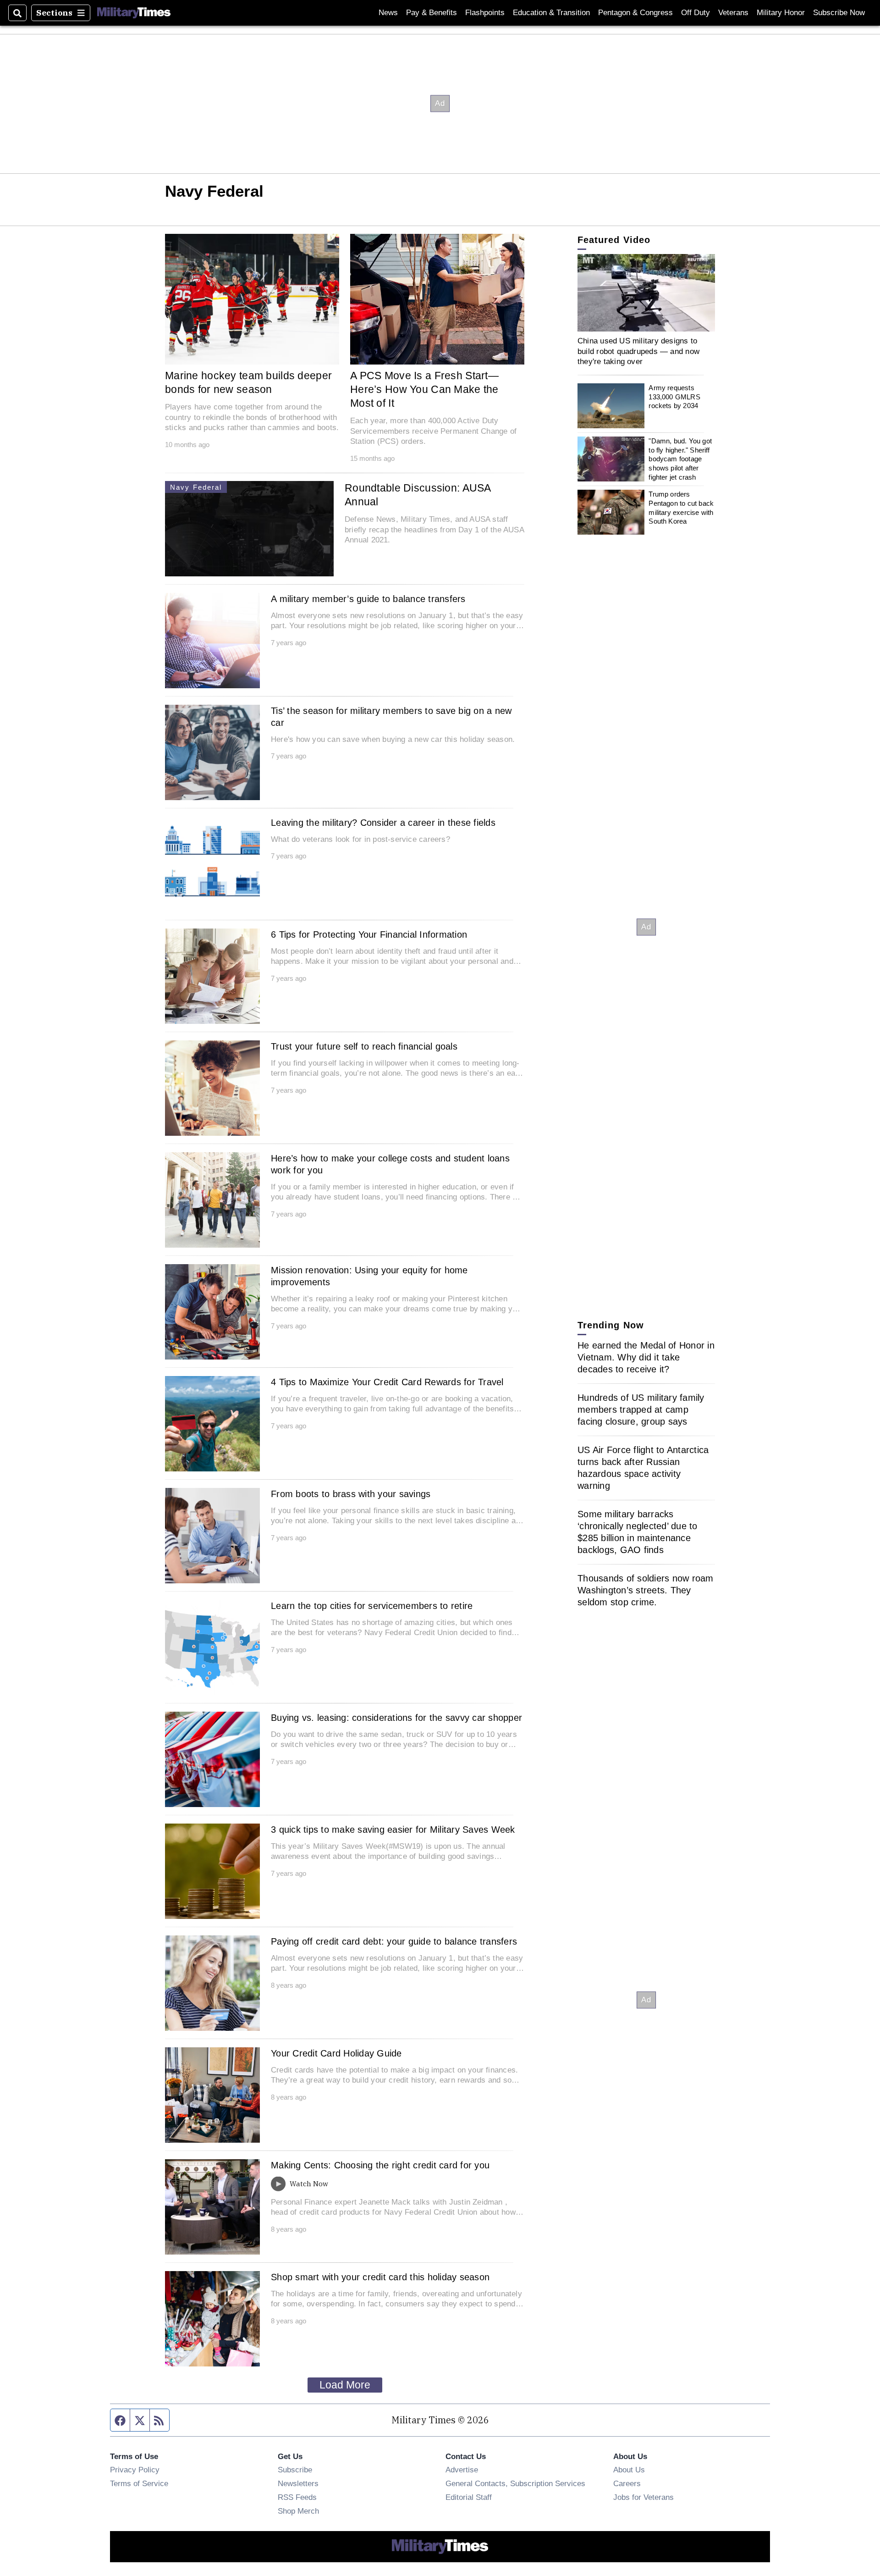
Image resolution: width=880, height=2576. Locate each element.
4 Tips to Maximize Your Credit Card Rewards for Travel (387, 1382)
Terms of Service (139, 2483)
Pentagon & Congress (635, 13)
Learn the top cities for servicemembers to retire (372, 1606)
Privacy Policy (135, 2470)
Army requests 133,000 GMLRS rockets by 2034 (674, 397)
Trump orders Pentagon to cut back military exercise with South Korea (681, 508)
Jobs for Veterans (643, 2497)
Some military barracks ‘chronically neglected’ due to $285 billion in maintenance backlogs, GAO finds (638, 1532)
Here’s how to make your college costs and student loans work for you (390, 1164)
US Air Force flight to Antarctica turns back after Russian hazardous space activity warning (643, 1468)
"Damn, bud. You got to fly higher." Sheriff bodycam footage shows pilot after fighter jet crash (680, 459)
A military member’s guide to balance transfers (368, 599)
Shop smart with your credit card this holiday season (380, 2277)
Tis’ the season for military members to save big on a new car (391, 717)
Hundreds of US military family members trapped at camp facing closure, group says (641, 1410)
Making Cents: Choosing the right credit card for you (380, 2165)
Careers (627, 2483)
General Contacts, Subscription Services (515, 2483)
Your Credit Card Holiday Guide (336, 2053)
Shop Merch (298, 2511)
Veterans (733, 13)
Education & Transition (551, 13)
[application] (646, 293)
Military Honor (781, 13)
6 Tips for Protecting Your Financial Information (369, 934)
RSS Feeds (297, 2497)
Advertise (462, 2470)
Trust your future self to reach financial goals (364, 1046)
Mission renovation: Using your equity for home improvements (369, 1276)
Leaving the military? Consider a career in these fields (383, 823)
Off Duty (696, 13)
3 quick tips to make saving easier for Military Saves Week (393, 1830)
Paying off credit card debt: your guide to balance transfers (394, 1941)
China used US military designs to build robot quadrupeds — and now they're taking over (638, 351)
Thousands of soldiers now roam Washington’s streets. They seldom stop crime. (646, 1590)
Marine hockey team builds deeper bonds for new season (248, 382)
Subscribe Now (839, 13)
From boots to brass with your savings (351, 1494)
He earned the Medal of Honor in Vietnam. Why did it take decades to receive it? (646, 1357)
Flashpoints (485, 13)
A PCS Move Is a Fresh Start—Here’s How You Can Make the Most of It (424, 389)
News (388, 13)
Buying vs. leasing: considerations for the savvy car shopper (396, 1718)
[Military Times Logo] (134, 13)
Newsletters (298, 2483)
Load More (345, 2385)
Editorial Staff (469, 2497)
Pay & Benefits (432, 13)
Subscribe (295, 2470)
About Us (629, 2470)
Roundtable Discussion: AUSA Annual (418, 495)
